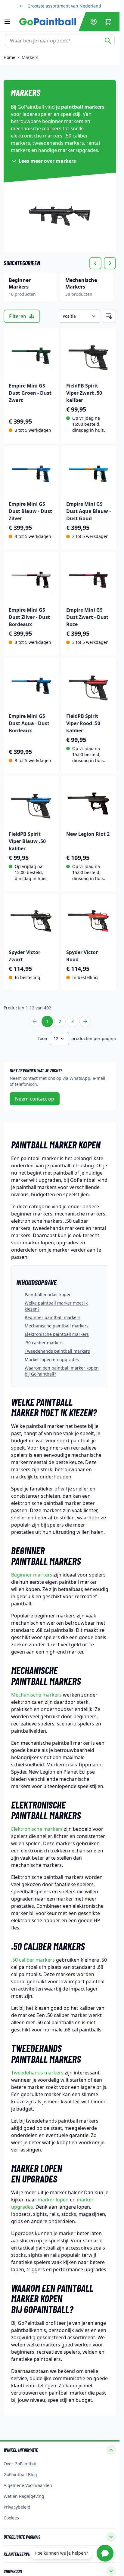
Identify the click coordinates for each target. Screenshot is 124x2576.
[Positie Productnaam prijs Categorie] (79, 316)
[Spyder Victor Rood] (89, 921)
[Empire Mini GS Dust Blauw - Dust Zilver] (31, 473)
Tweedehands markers (37, 2073)
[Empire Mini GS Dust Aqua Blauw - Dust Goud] (89, 473)
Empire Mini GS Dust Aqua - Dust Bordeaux (29, 723)
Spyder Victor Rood (82, 956)
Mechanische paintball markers (57, 1326)
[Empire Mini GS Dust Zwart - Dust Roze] (89, 579)
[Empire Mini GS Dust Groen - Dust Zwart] (31, 355)
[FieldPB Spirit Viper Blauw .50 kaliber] (31, 803)
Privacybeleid (17, 2507)
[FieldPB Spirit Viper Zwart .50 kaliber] (89, 355)
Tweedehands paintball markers (57, 1351)
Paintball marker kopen (48, 1294)
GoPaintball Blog (20, 2474)
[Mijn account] (94, 22)
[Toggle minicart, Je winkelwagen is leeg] (108, 22)
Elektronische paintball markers (57, 1334)
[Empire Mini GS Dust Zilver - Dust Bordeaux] (31, 579)
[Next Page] (85, 1021)
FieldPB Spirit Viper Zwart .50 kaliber (84, 393)
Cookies (11, 2518)
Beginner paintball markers (53, 1317)
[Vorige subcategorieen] (95, 263)
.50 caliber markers (44, 1343)
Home (9, 57)
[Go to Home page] (48, 22)
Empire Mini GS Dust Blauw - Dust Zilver (30, 511)
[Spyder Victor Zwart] (31, 921)
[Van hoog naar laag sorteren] (109, 316)
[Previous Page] (35, 1021)
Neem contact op (35, 1099)
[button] (60, 2450)
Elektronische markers (37, 1829)
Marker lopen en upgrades (52, 1359)
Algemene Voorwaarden (28, 2485)
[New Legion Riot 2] (89, 803)
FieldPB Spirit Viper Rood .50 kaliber (83, 723)
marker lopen (53, 2200)
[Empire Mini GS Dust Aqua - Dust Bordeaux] (31, 685)
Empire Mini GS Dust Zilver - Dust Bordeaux (29, 617)
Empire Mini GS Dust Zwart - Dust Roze (87, 617)
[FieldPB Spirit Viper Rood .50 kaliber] (89, 685)
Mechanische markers (36, 1695)
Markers (30, 57)
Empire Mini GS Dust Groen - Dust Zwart (30, 393)
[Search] (108, 41)
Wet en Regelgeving (24, 2496)
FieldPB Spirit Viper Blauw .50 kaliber (27, 841)
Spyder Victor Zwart (25, 956)
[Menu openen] (10, 22)
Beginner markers (32, 1575)
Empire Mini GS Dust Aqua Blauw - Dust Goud (88, 511)
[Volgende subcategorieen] (110, 263)
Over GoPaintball (21, 2464)
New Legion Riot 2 (88, 834)
